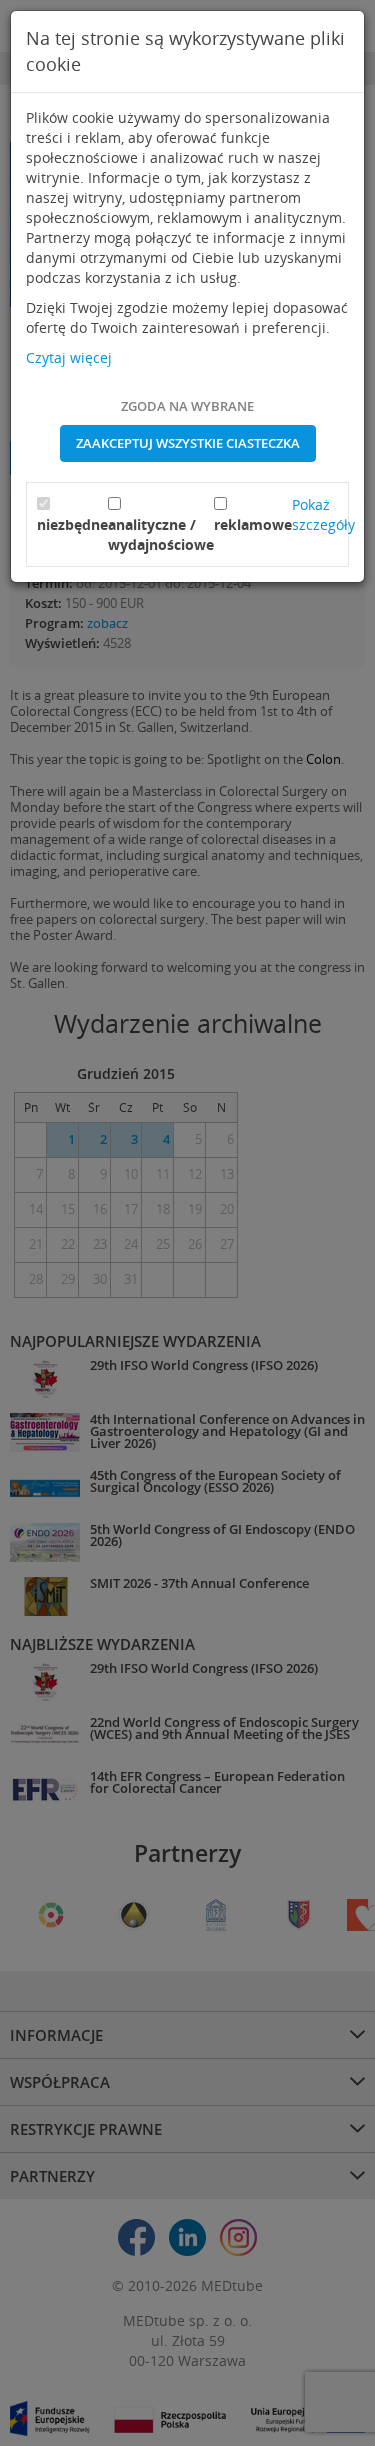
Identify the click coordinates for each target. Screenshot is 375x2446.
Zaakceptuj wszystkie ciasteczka (188, 443)
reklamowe (253, 524)
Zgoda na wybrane (187, 406)
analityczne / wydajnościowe (161, 534)
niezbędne (72, 524)
